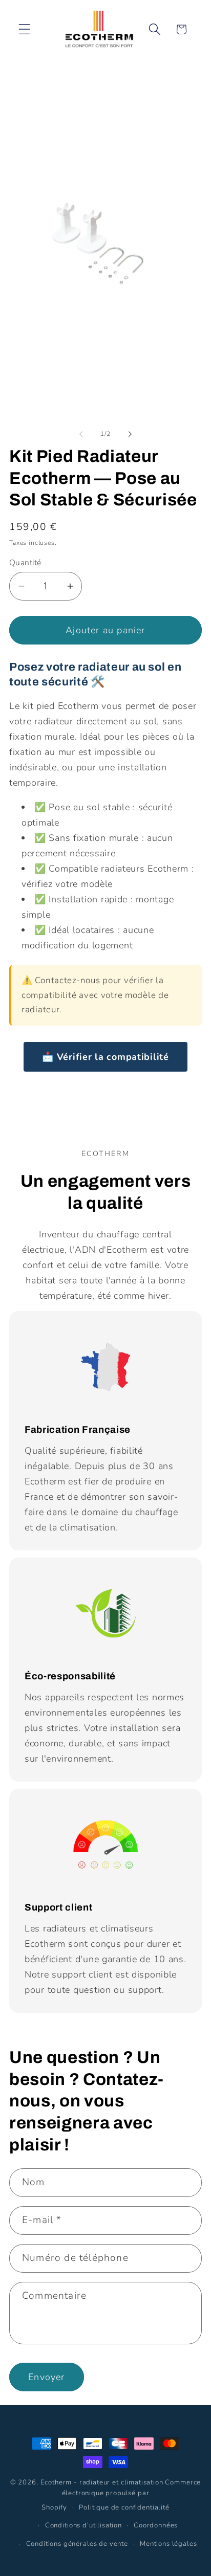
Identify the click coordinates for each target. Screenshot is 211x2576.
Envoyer (46, 2377)
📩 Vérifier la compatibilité (105, 1057)
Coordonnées (156, 2525)
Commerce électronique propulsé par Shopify (121, 2495)
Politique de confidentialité (124, 2507)
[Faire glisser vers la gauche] (81, 434)
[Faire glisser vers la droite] (130, 434)
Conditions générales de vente (77, 2544)
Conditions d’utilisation (83, 2525)
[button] (25, 29)
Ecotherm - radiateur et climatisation (102, 2482)
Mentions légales (168, 2544)
